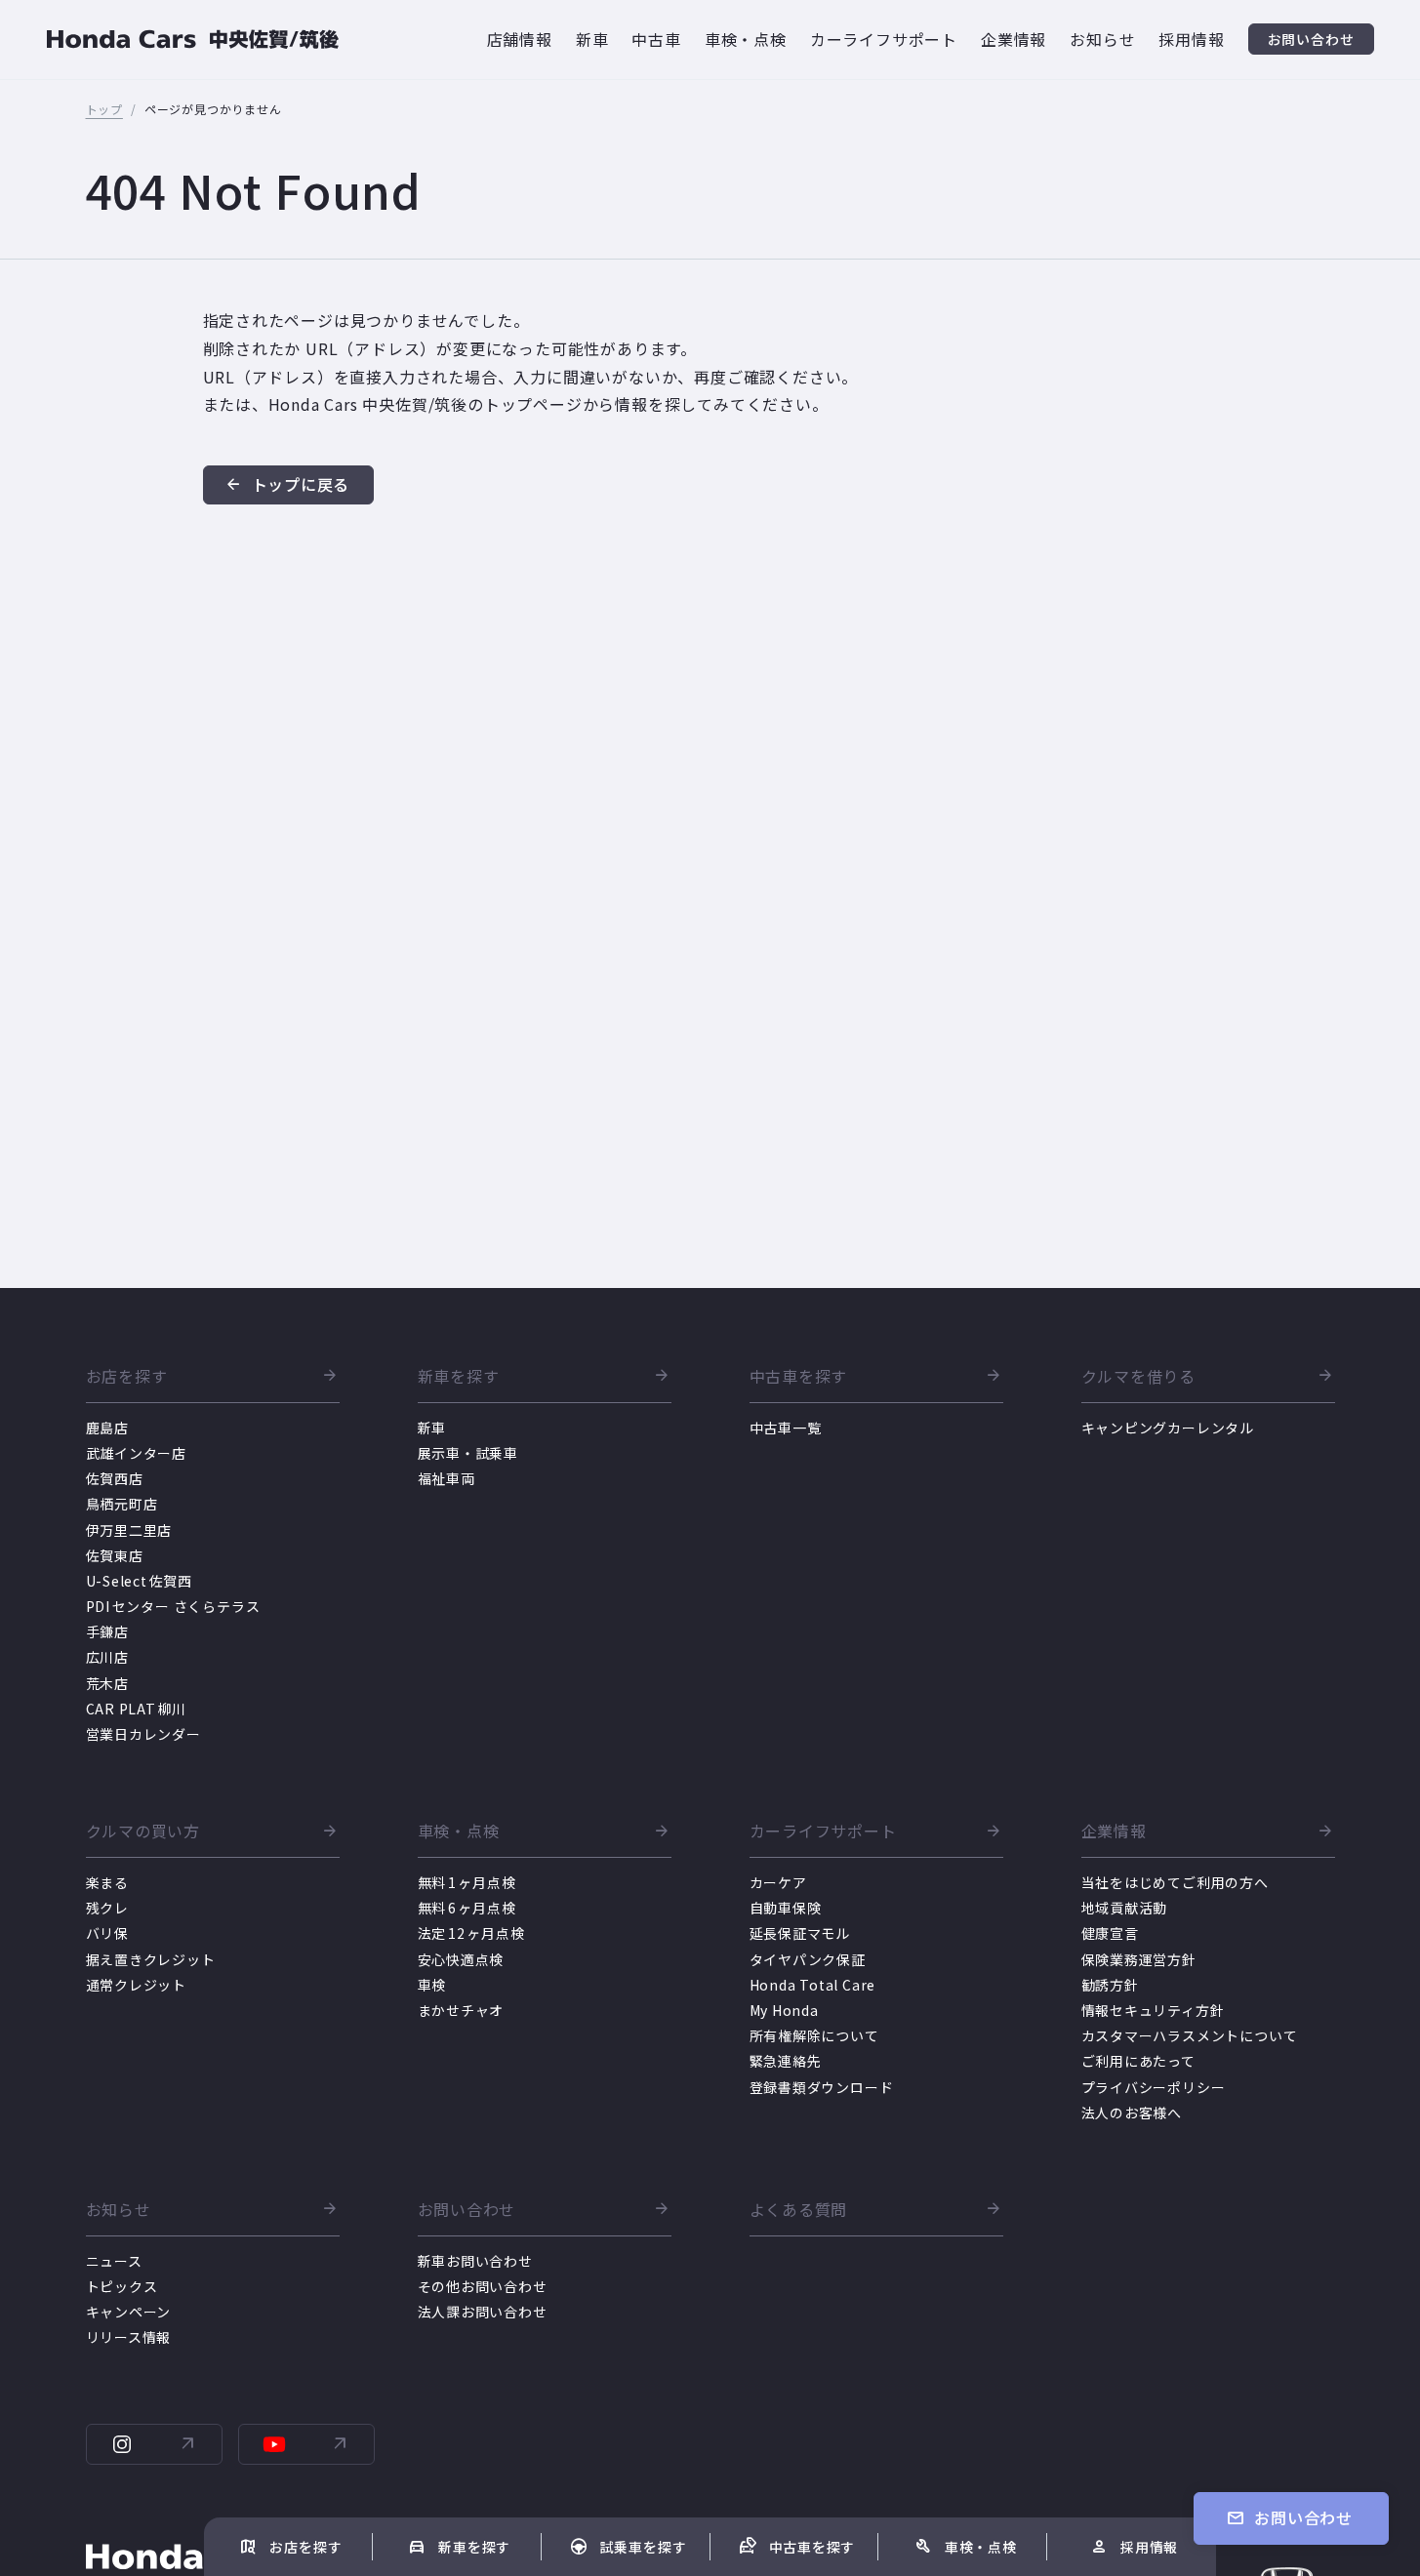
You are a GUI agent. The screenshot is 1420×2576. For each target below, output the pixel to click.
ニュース (114, 2261)
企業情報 (1114, 1831)
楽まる (107, 1882)
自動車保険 (786, 1908)
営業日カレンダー (143, 1734)
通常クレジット (137, 1985)
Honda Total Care (813, 1985)
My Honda (784, 2010)
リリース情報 (129, 2337)
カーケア (778, 1882)
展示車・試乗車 (468, 1453)
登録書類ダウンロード (822, 2087)
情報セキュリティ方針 (1153, 2010)
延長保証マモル (800, 1933)
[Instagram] (154, 2444)
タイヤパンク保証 (808, 1959)
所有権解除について (814, 2035)
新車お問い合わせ (475, 2261)
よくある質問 (799, 2210)
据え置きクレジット (151, 1959)
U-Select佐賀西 (140, 1581)
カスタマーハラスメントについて (1190, 2035)
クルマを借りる (1139, 1377)
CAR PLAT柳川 (137, 1709)
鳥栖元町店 (122, 1504)
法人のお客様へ (1132, 2113)
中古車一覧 (786, 1428)
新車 (432, 1428)
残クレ (107, 1908)
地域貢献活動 (1125, 1908)
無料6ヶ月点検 (467, 1908)
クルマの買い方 (143, 1831)
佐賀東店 (115, 1555)
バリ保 (107, 1933)
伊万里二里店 (129, 1530)
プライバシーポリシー (1154, 2087)
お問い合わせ (467, 2210)
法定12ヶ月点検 (471, 1933)
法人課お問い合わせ (483, 2312)
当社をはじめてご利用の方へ (1175, 1882)
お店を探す (127, 1377)
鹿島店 (107, 1428)
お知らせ (119, 2210)
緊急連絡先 (786, 2061)
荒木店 (107, 1683)
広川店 (107, 1657)
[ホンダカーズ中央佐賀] (193, 40)
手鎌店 (107, 1631)
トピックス (122, 2286)
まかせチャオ (461, 2010)
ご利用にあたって (1138, 2061)
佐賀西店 (115, 1478)
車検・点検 (459, 1831)
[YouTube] (306, 2444)
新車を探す (459, 1377)
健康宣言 (1110, 1933)
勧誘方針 (1110, 1985)
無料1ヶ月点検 (467, 1882)
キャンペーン (129, 2312)
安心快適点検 (461, 1959)
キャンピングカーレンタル (1168, 1428)
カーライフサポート (823, 1831)
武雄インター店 (137, 1453)
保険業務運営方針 (1139, 1959)
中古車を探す (799, 1377)
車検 (432, 1985)
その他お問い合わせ (483, 2286)
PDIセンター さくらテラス (173, 1606)
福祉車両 (446, 1478)
